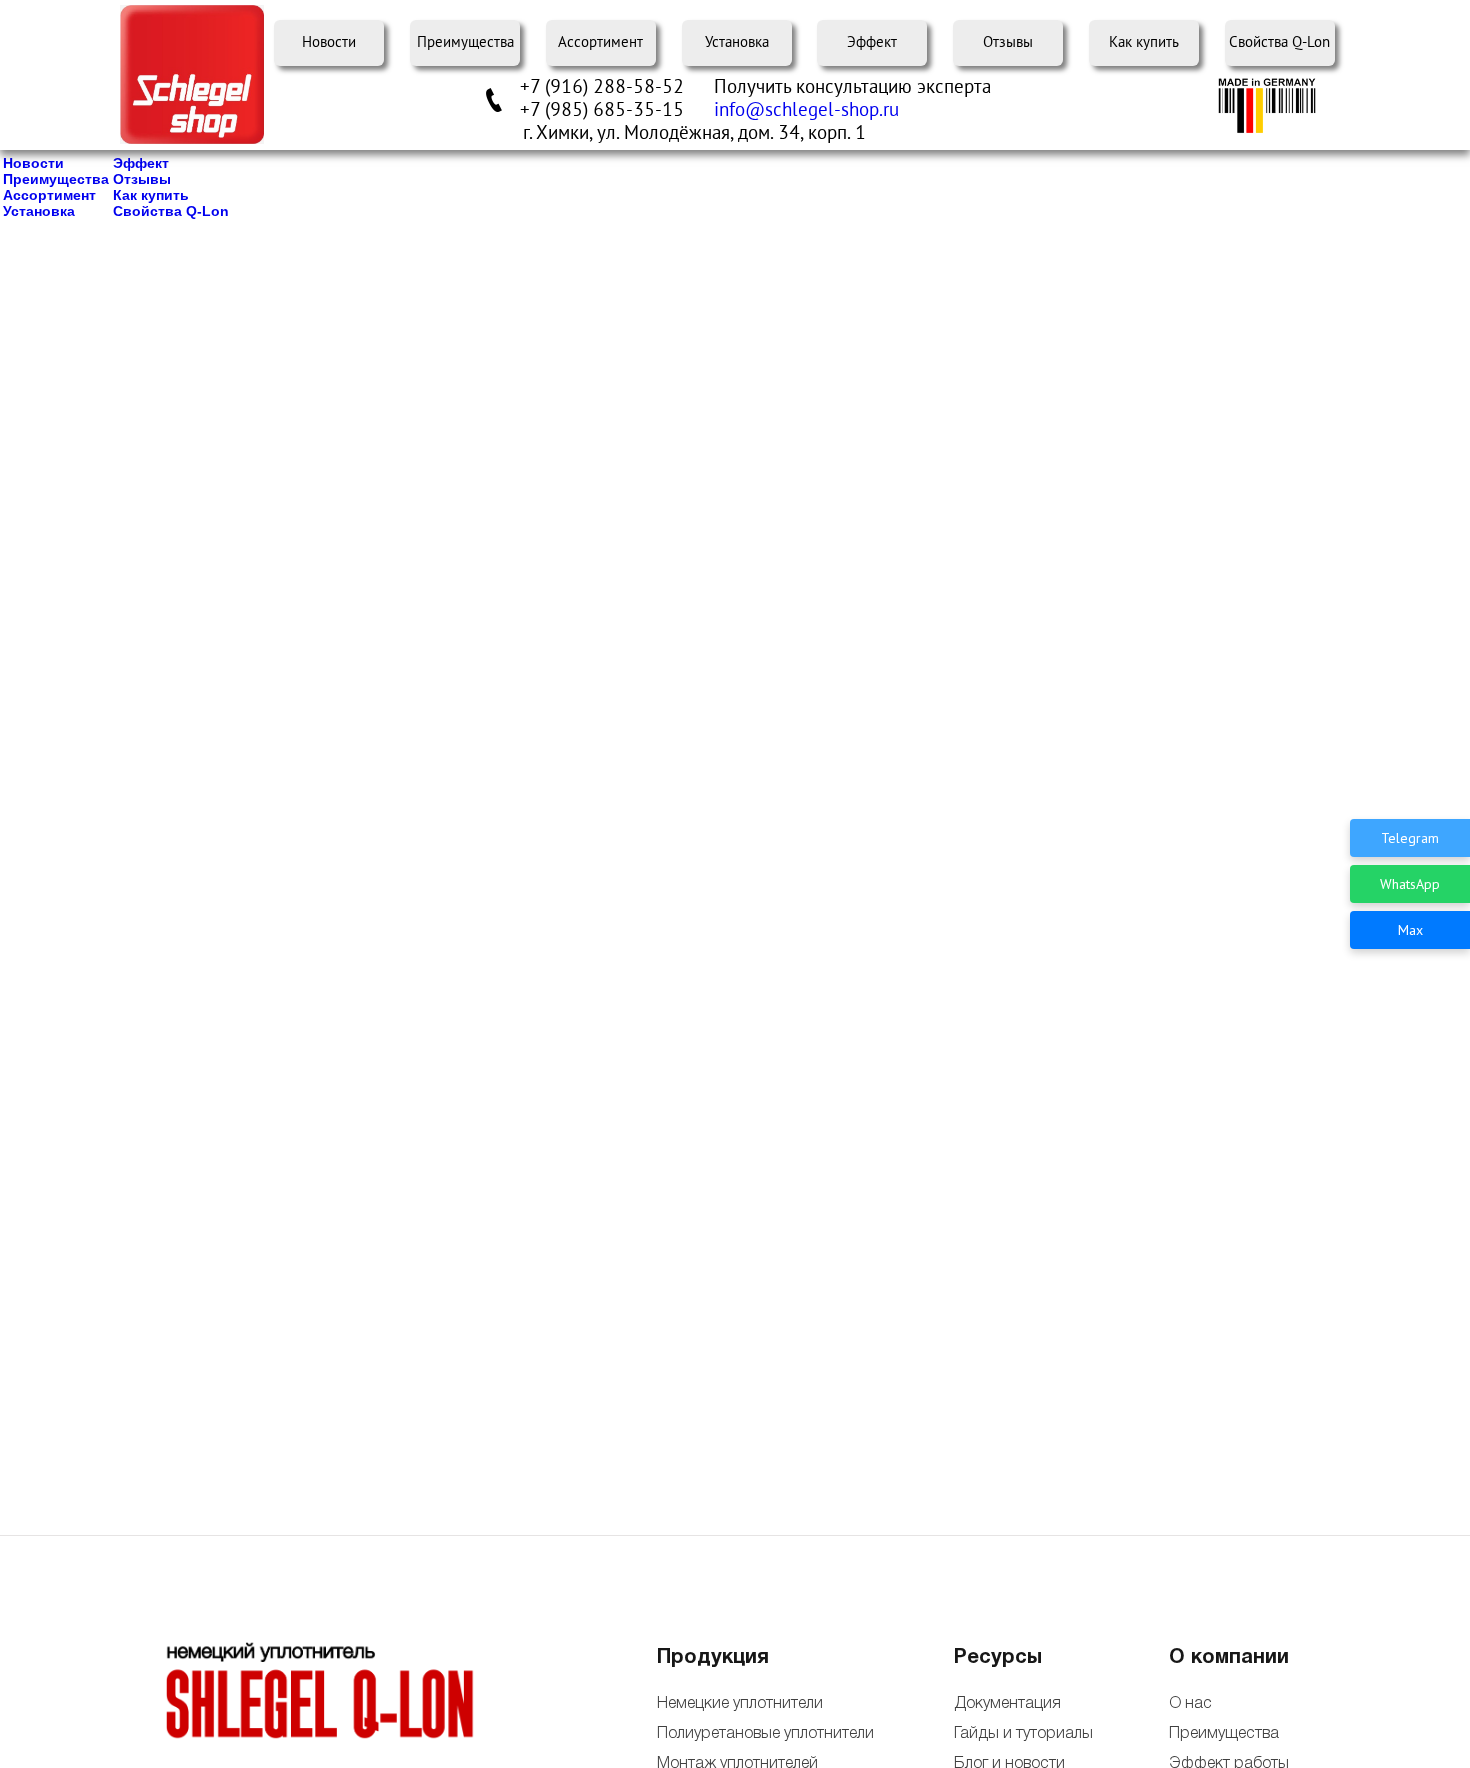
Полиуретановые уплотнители (765, 1734)
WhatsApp (1410, 884)
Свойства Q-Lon (1279, 42)
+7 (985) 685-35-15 (602, 110)
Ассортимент (600, 42)
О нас (1190, 1704)
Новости (329, 42)
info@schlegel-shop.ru (806, 110)
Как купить (1144, 42)
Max (1410, 930)
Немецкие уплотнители (740, 1704)
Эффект (872, 42)
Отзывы (1008, 42)
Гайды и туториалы (1022, 1734)
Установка (737, 42)
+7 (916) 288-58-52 (602, 87)
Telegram (1410, 838)
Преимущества (465, 42)
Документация (1007, 1704)
